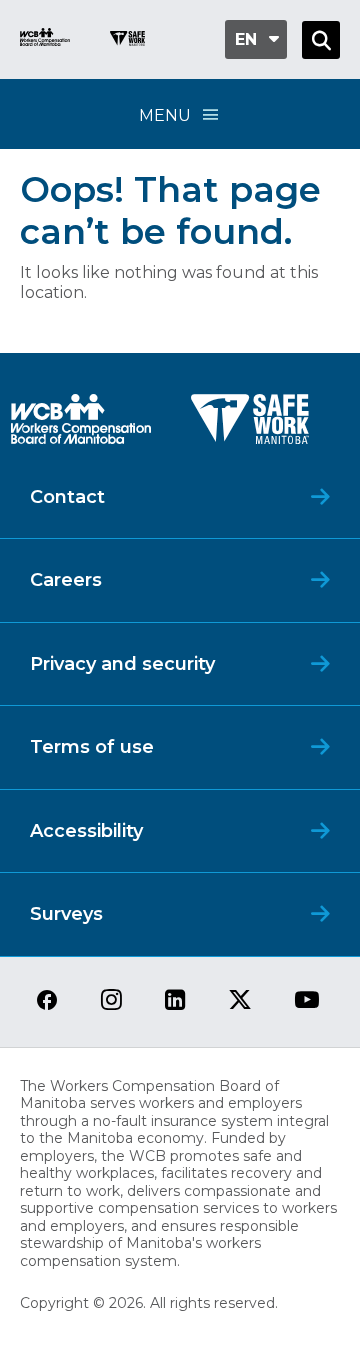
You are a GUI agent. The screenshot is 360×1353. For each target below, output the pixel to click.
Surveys (66, 914)
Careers (66, 580)
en (246, 39)
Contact (67, 497)
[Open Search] (321, 40)
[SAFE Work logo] (250, 424)
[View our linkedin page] (175, 1001)
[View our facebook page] (47, 1001)
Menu (165, 115)
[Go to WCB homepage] (45, 39)
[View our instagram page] (111, 1001)
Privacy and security (122, 664)
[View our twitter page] (240, 1001)
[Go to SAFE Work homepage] (127, 41)
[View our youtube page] (307, 1001)
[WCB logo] (81, 424)
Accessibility (86, 831)
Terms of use (92, 747)
